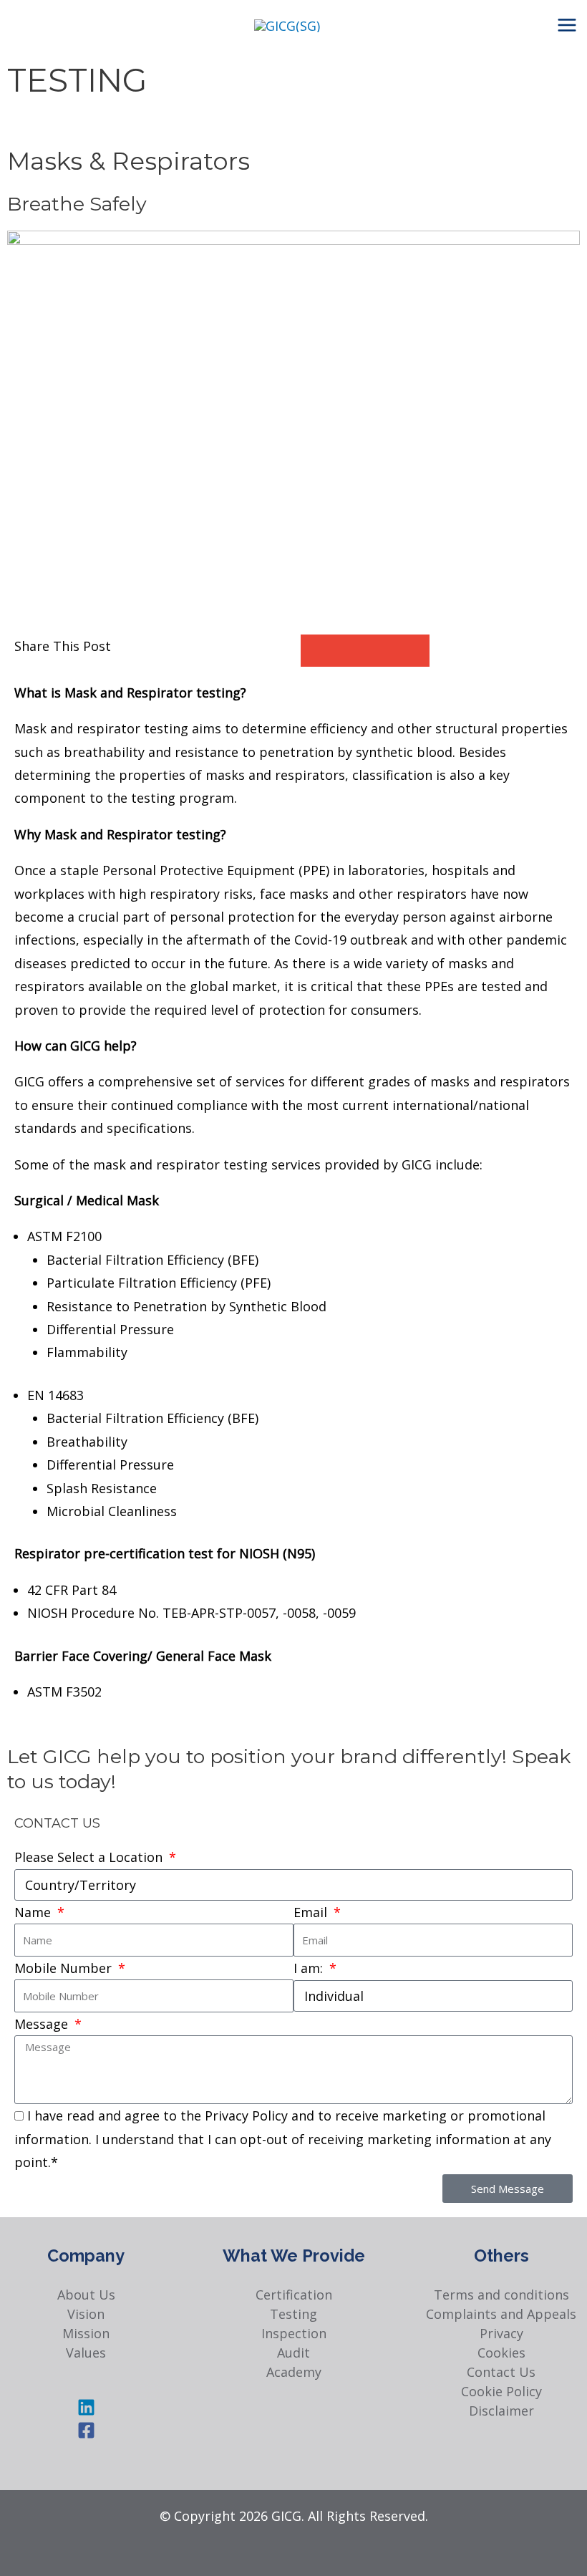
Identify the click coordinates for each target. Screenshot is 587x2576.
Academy (294, 2372)
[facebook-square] (86, 2434)
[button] (317, 651)
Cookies (501, 2353)
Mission (86, 2333)
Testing (293, 2314)
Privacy (501, 2333)
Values (86, 2353)
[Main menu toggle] (567, 25)
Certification (294, 2295)
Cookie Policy (501, 2391)
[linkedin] (86, 2411)
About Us (86, 2295)
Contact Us (501, 2372)
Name (34, 1912)
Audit (293, 2353)
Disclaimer (501, 2411)
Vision (86, 2314)
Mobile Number (65, 1968)
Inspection (294, 2333)
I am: (310, 1968)
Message (43, 2024)
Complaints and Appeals (501, 2314)
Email (312, 1912)
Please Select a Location (90, 1857)
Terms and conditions (501, 2295)
